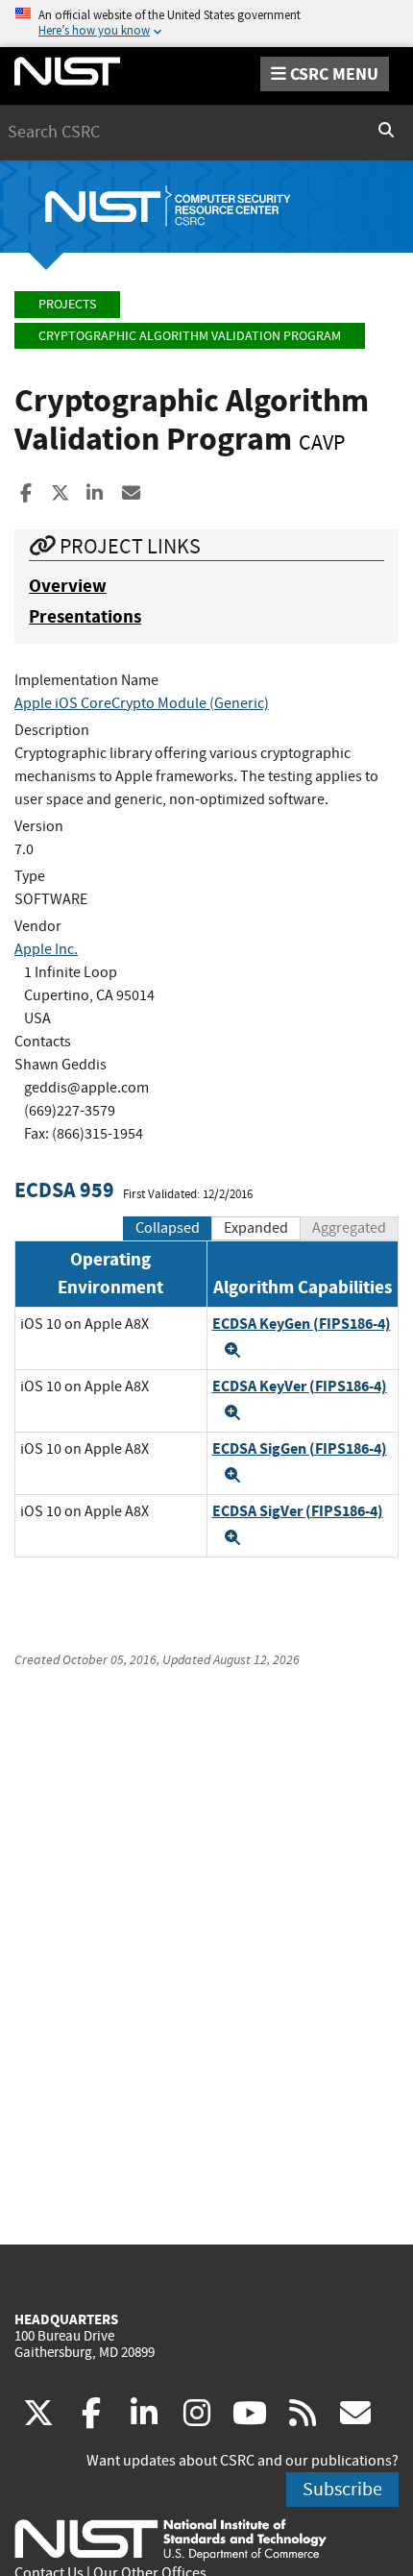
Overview (68, 586)
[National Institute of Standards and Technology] (170, 2539)
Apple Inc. (46, 949)
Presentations (85, 616)
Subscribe (342, 2489)
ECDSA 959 (64, 1190)
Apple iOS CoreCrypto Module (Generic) (142, 703)
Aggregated (349, 1228)
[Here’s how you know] (206, 24)
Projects (67, 304)
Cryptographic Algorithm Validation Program (190, 336)
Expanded (256, 1228)
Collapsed (168, 1228)
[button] (232, 1350)
